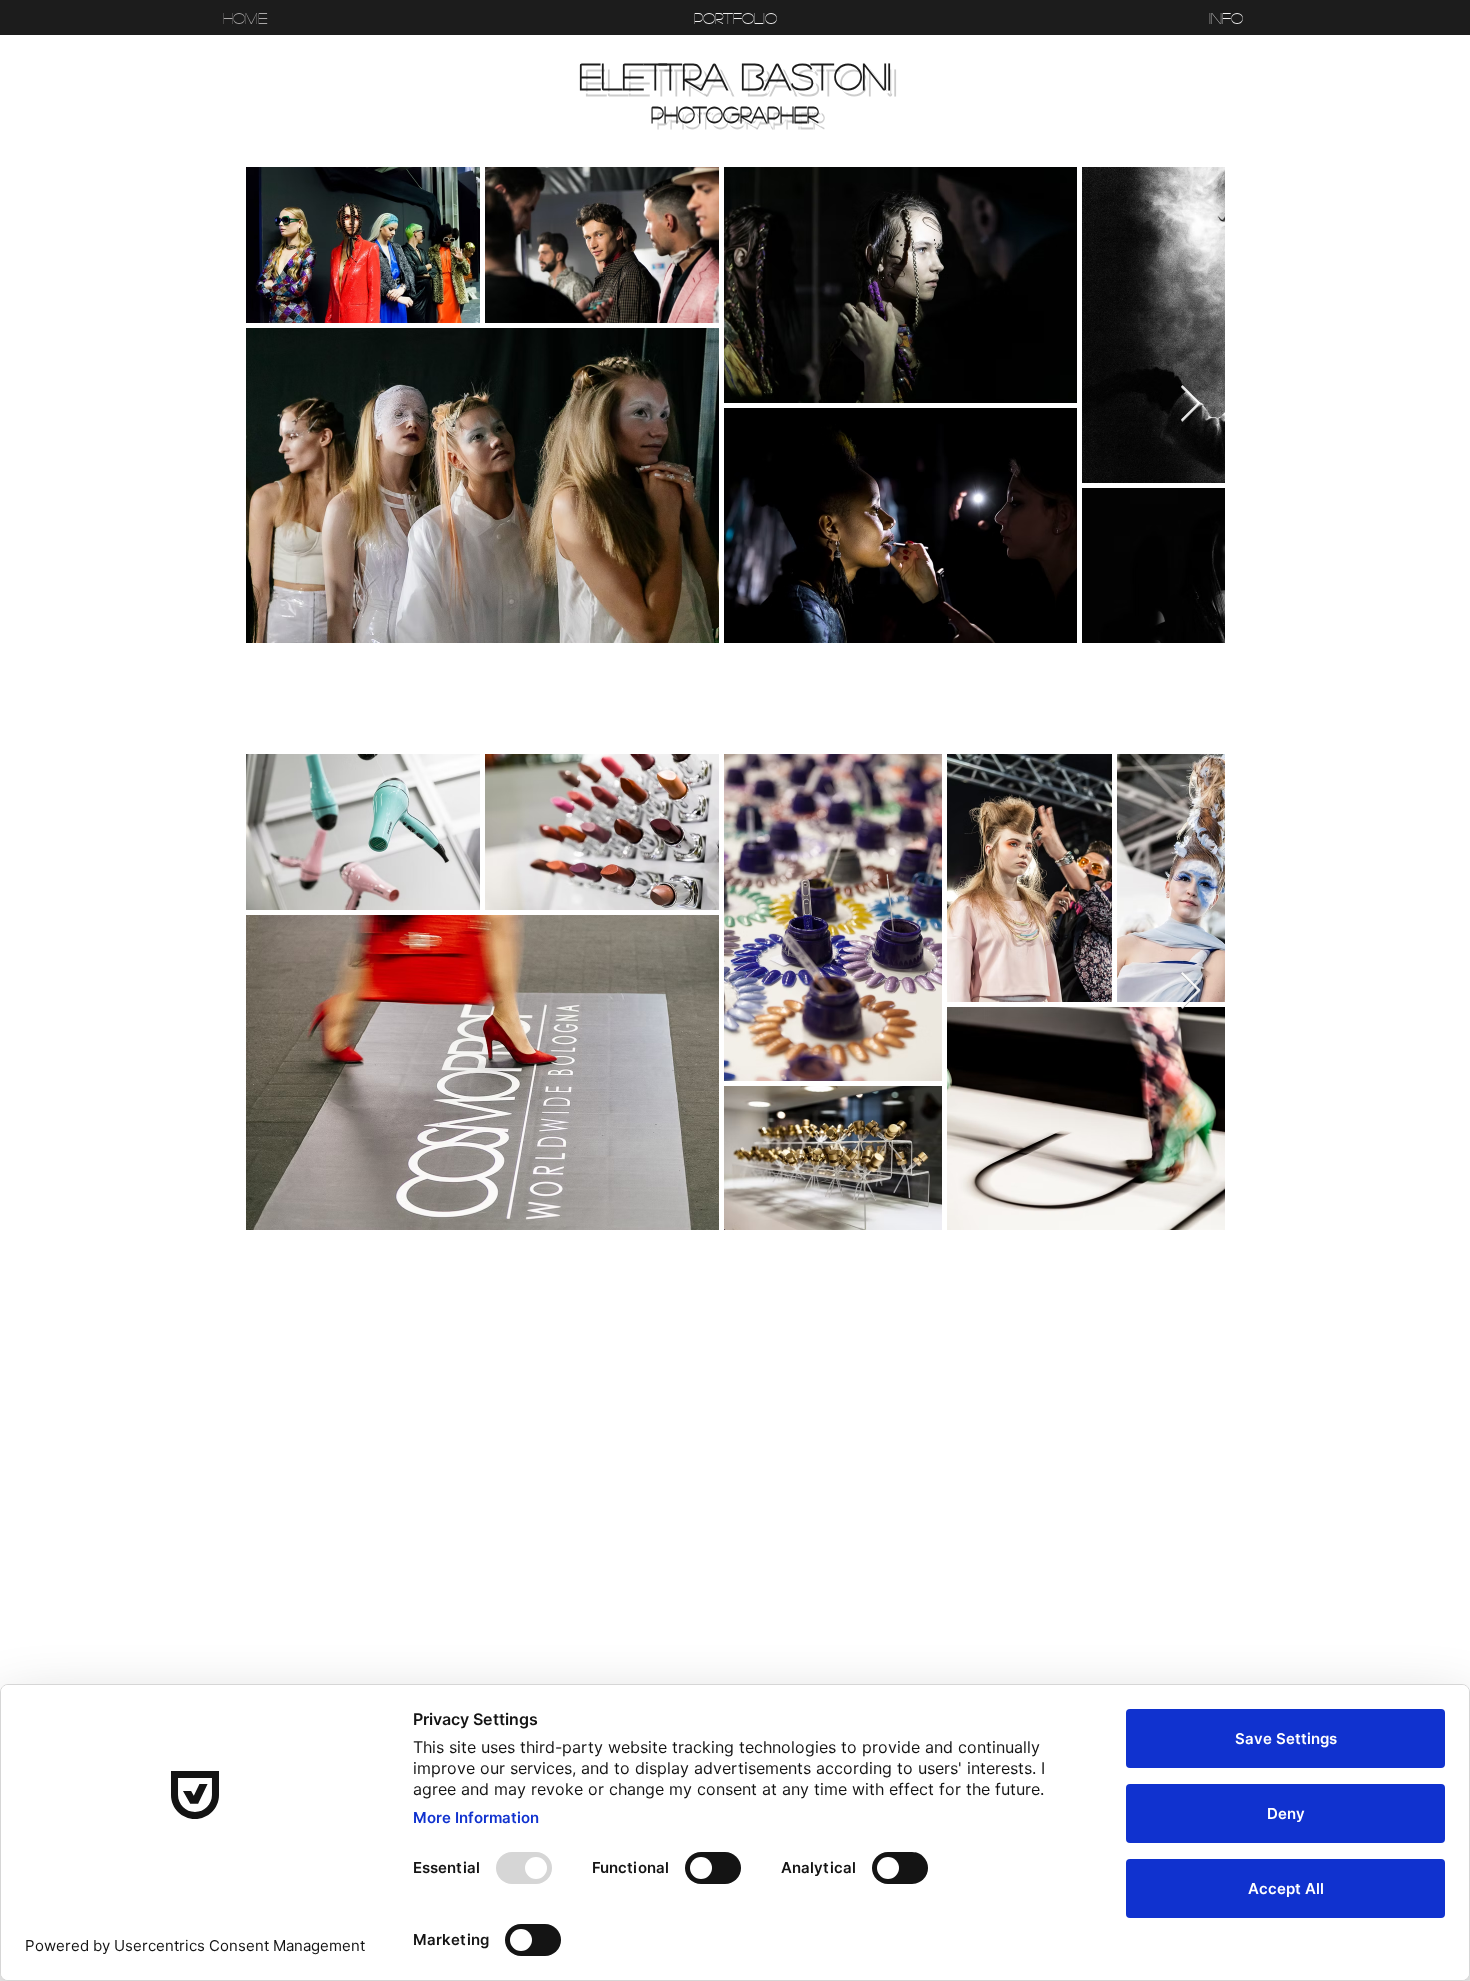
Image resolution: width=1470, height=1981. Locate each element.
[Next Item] (1190, 404)
